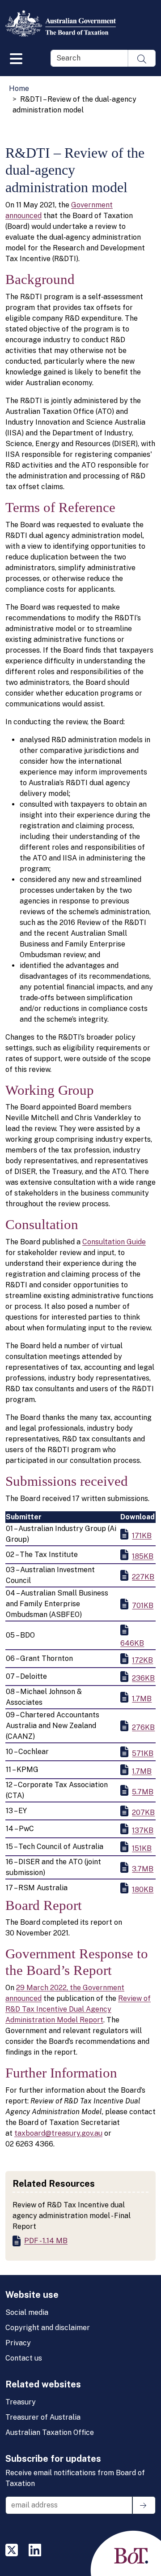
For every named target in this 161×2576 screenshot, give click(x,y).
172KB (142, 1660)
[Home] (64, 23)
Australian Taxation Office (50, 2432)
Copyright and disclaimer (48, 2328)
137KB (143, 1830)
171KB (142, 1536)
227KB (143, 1577)
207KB (143, 1813)
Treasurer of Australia (43, 2417)
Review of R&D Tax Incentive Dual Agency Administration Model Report (78, 2009)
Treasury (21, 2402)
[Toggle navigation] (16, 57)
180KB (143, 1890)
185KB (143, 1556)
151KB (142, 1848)
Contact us (24, 2358)
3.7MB (143, 1869)
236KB (143, 1678)
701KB (143, 1606)
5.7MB (143, 1792)
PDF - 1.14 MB (46, 2241)
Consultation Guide (114, 1242)
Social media (27, 2312)
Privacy (18, 2343)
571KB (143, 1753)
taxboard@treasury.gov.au (58, 2133)
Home (19, 88)
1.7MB (142, 1699)
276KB (143, 1727)
